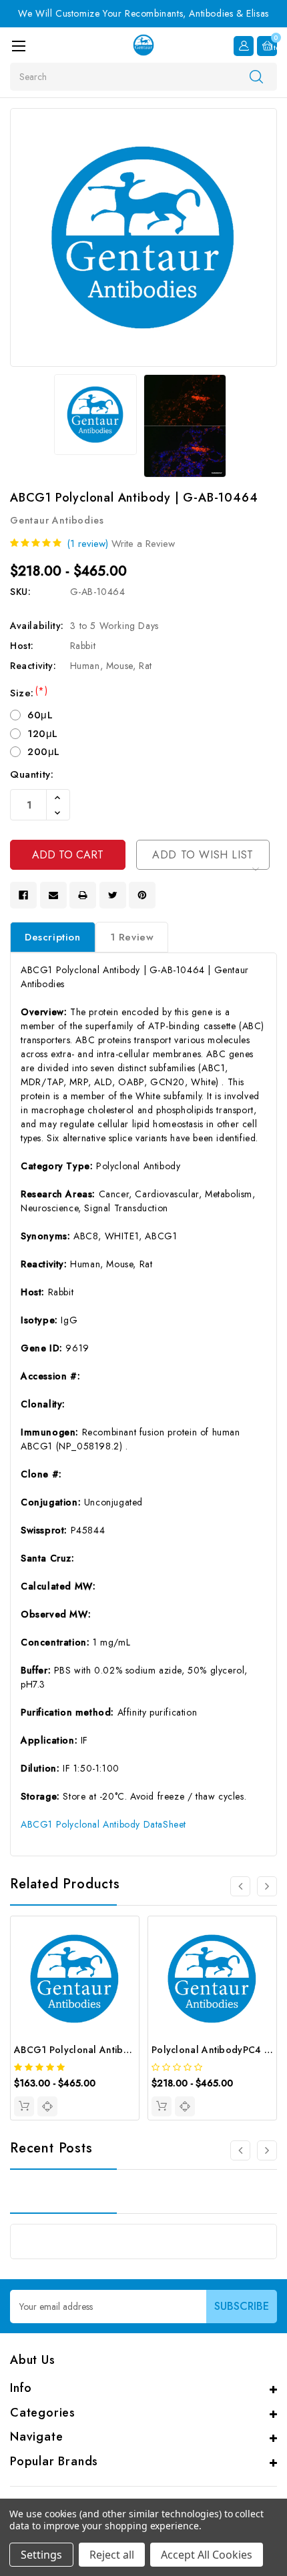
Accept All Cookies (207, 2555)
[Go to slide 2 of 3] (267, 2150)
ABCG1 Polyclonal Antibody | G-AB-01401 (109, 2050)
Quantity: (32, 774)
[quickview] (47, 2106)
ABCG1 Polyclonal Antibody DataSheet (103, 1824)
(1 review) (87, 544)
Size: (29, 693)
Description (53, 937)
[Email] (53, 895)
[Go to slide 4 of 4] (240, 1886)
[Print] (83, 895)
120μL (43, 734)
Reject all (112, 2555)
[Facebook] (23, 895)
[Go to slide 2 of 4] (267, 1886)
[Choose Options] (24, 2106)
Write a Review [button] (143, 544)
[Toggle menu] (18, 46)
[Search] (256, 76)
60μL (40, 715)
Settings (41, 2555)
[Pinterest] (142, 895)
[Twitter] (113, 895)
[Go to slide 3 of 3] (240, 2150)
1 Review (132, 937)
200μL (44, 752)
